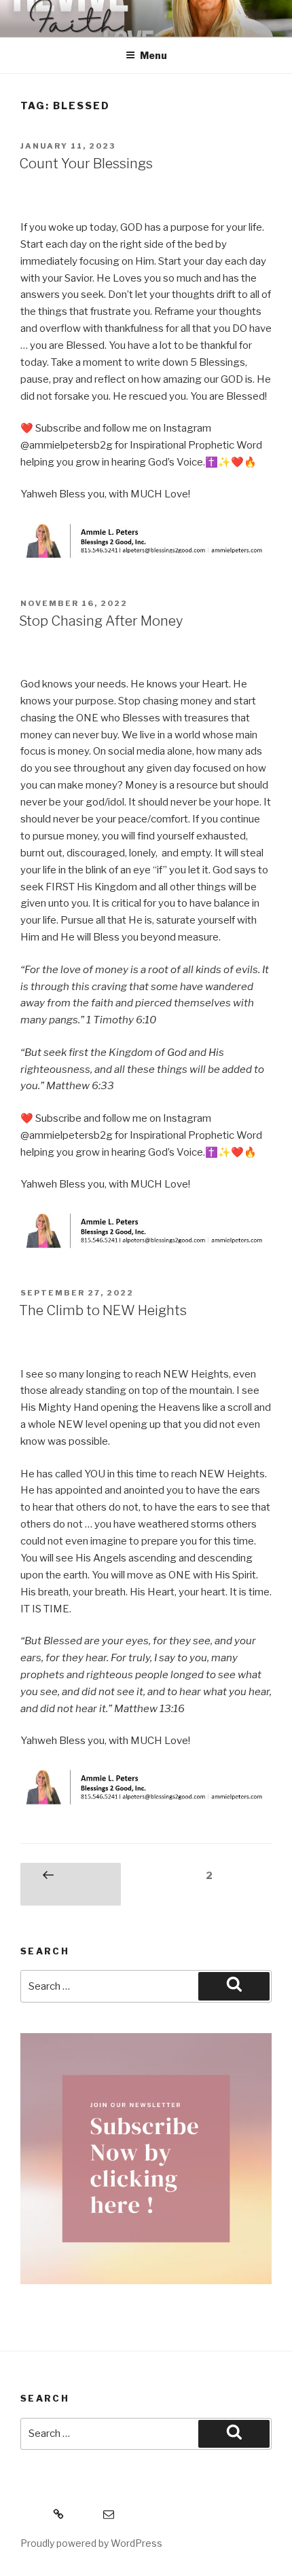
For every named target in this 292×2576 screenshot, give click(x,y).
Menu (153, 55)
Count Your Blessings (86, 164)
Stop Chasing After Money (101, 621)
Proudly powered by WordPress (91, 2543)
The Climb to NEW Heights (103, 1310)
